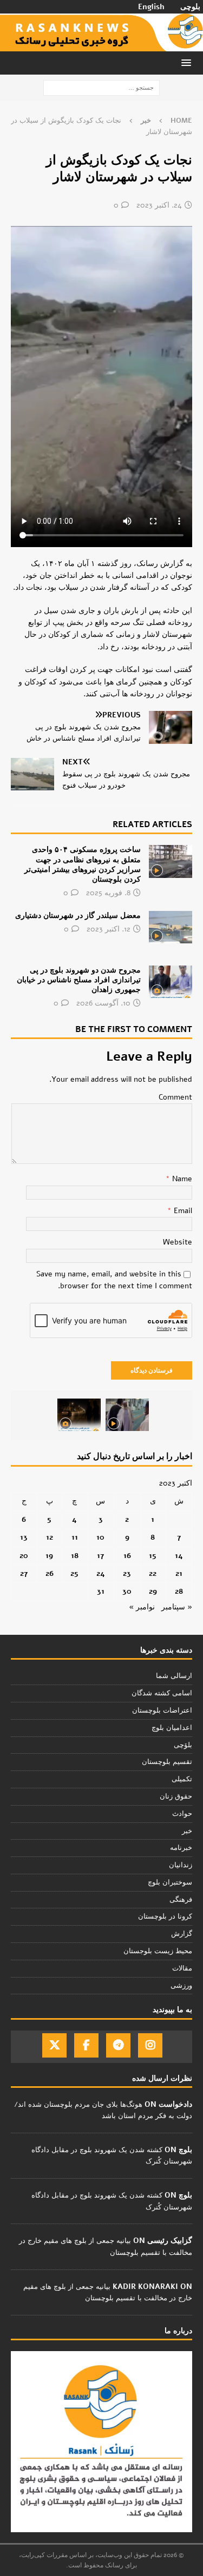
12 (50, 1537)
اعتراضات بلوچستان (162, 1710)
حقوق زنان (176, 1796)
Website (178, 1242)
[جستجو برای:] (101, 87)
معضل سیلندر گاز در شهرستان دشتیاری (78, 916)
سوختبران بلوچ (170, 1882)
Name (181, 1179)
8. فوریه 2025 (108, 893)
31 (101, 1591)
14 (179, 1556)
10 (100, 1537)
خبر (187, 1831)
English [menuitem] (151, 7)
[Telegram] (118, 2045)
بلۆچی (183, 1745)
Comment (175, 1097)
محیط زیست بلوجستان (158, 1951)
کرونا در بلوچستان (165, 1916)
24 (101, 1573)
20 (24, 1556)
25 (74, 1573)
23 (127, 1573)
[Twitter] (54, 2045)
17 (100, 1556)
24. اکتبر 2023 (159, 205)
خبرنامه (181, 1848)
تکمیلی (182, 1779)
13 (24, 1537)
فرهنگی (181, 1900)
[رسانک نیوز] (101, 45)
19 (49, 1556)
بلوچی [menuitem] (190, 7)
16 (127, 1556)
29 (153, 1591)
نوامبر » (142, 1607)
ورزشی (181, 1986)
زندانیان (181, 1865)
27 (24, 1573)
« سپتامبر (177, 1607)
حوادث (182, 1814)
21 (179, 1573)
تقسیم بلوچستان (167, 1762)
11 (75, 1537)
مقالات (182, 1968)
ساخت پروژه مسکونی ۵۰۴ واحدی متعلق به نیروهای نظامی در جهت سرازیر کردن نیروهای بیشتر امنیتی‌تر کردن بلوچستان (83, 864)
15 (153, 1556)
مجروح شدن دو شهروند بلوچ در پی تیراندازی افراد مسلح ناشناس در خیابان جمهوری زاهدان (79, 980)
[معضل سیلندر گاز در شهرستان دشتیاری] (171, 927)
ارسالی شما (174, 1676)
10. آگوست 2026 (103, 1003)
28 (179, 1591)
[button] (188, 62)
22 (153, 1573)
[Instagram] (150, 2045)
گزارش (182, 1934)
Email (182, 1211)
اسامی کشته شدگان (162, 1693)
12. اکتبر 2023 (109, 929)
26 (50, 1573)
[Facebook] (86, 2045)
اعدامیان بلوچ (172, 1728)
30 (127, 1591)
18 (75, 1556)
